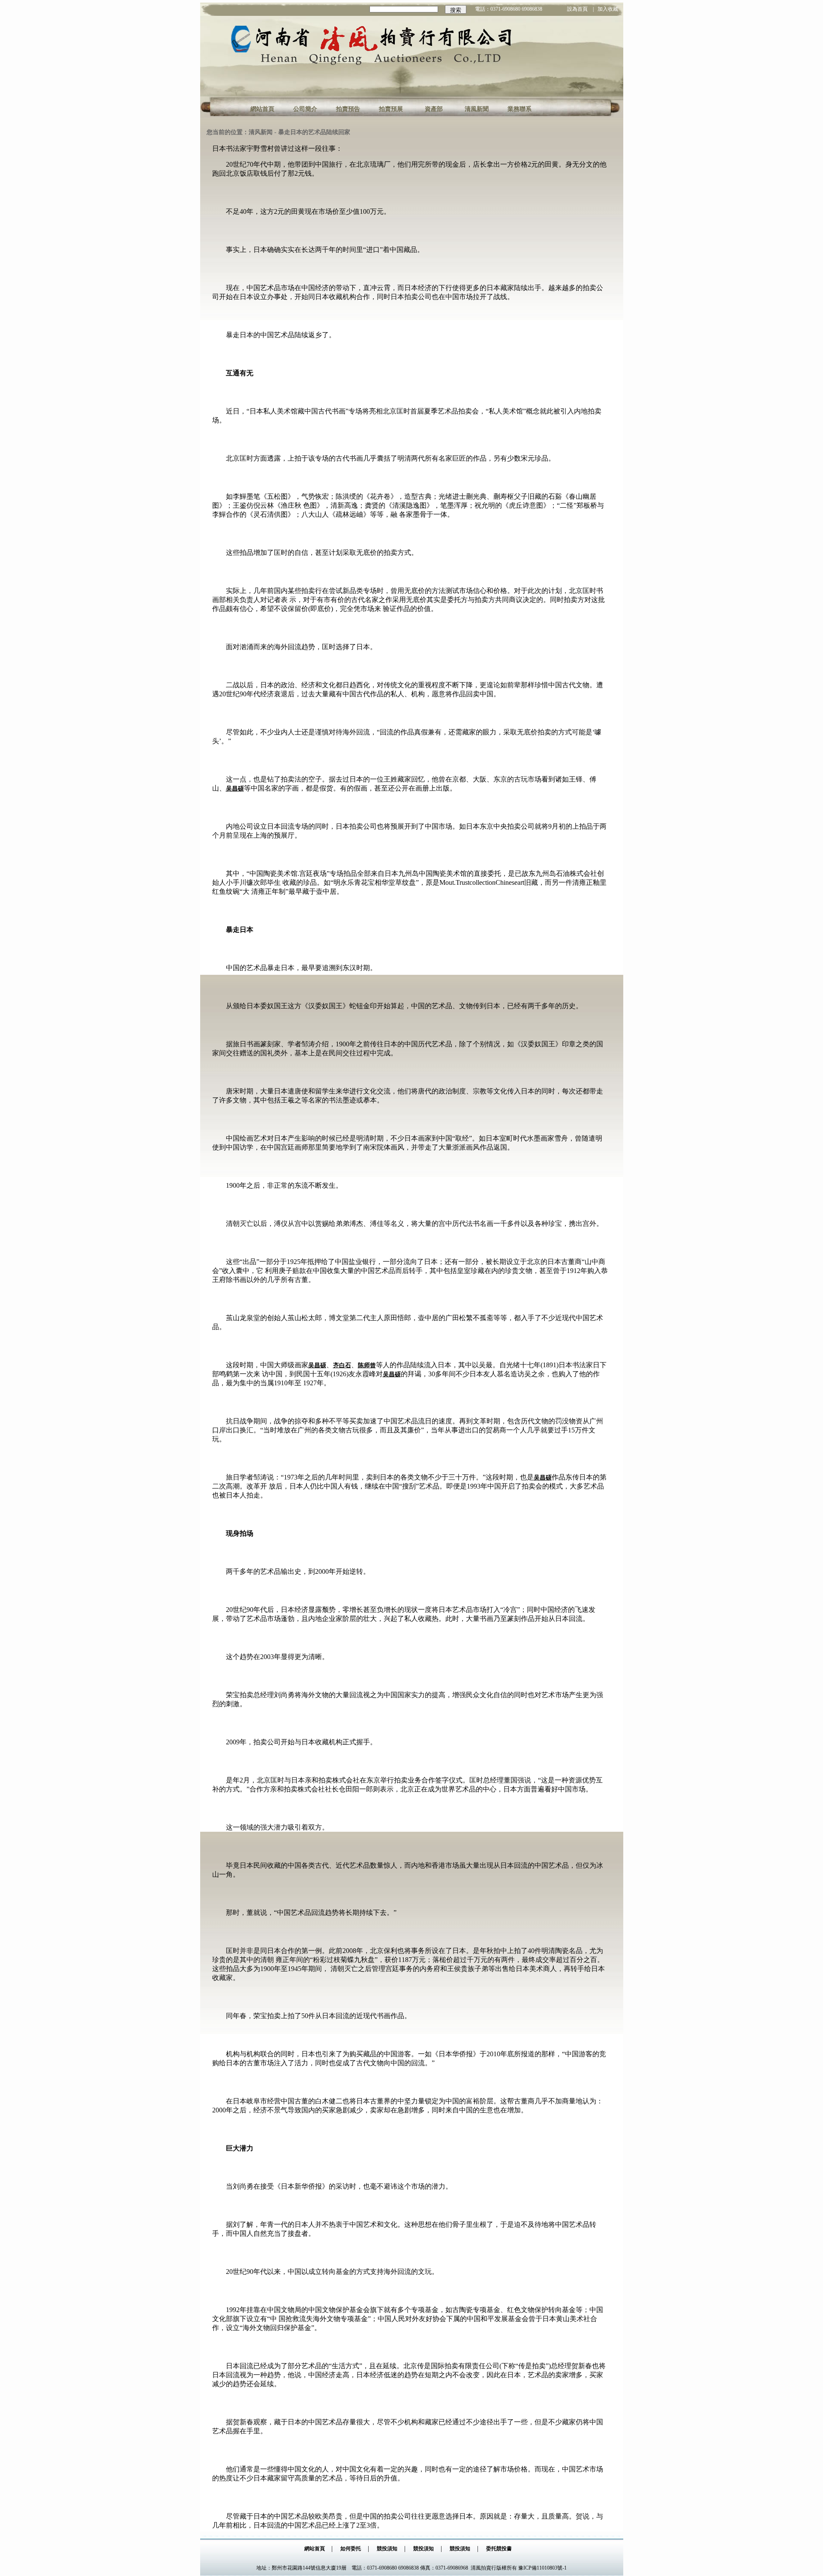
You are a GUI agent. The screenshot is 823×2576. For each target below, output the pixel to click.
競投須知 (387, 2549)
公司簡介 (305, 109)
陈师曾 (367, 1365)
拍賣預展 (391, 109)
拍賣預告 (348, 109)
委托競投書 (499, 2549)
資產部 (434, 109)
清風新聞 (477, 109)
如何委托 (351, 2549)
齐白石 (342, 1365)
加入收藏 (608, 9)
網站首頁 (262, 109)
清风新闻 (261, 132)
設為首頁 (577, 9)
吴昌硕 (235, 789)
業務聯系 (520, 109)
